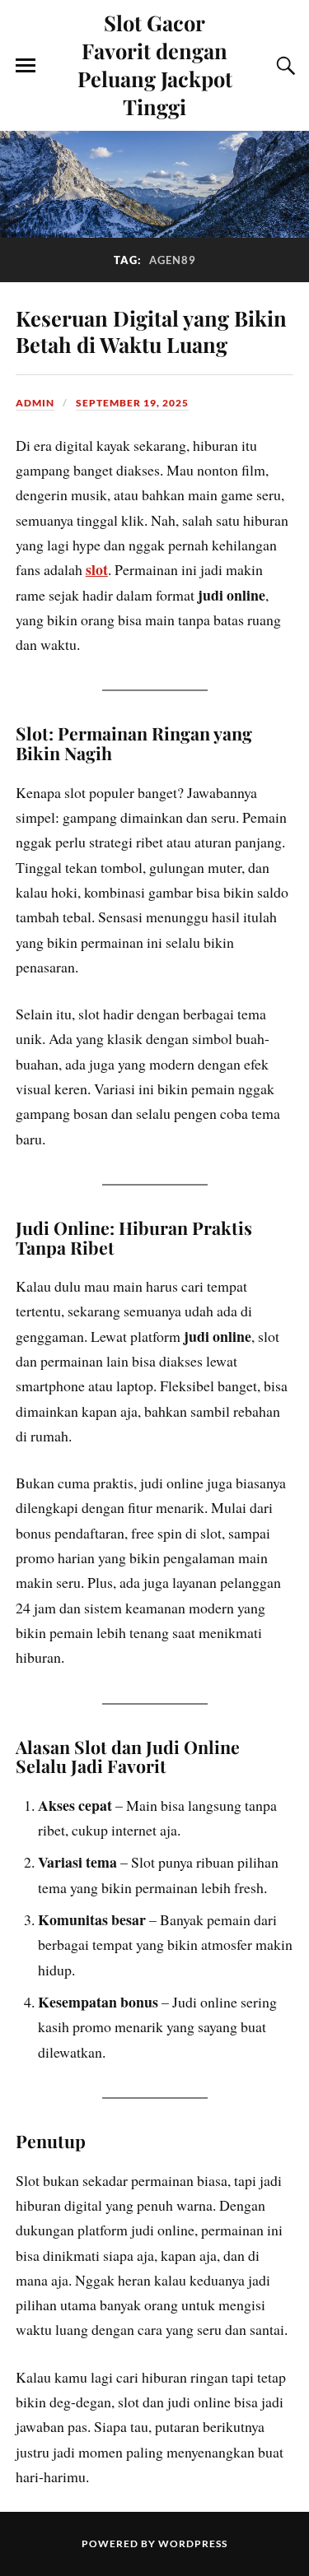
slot (97, 569)
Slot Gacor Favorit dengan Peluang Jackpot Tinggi (155, 64)
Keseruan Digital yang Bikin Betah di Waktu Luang (151, 331)
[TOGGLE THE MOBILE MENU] (26, 66)
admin (35, 403)
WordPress (193, 2544)
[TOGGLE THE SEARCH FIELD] (283, 66)
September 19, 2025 (132, 403)
